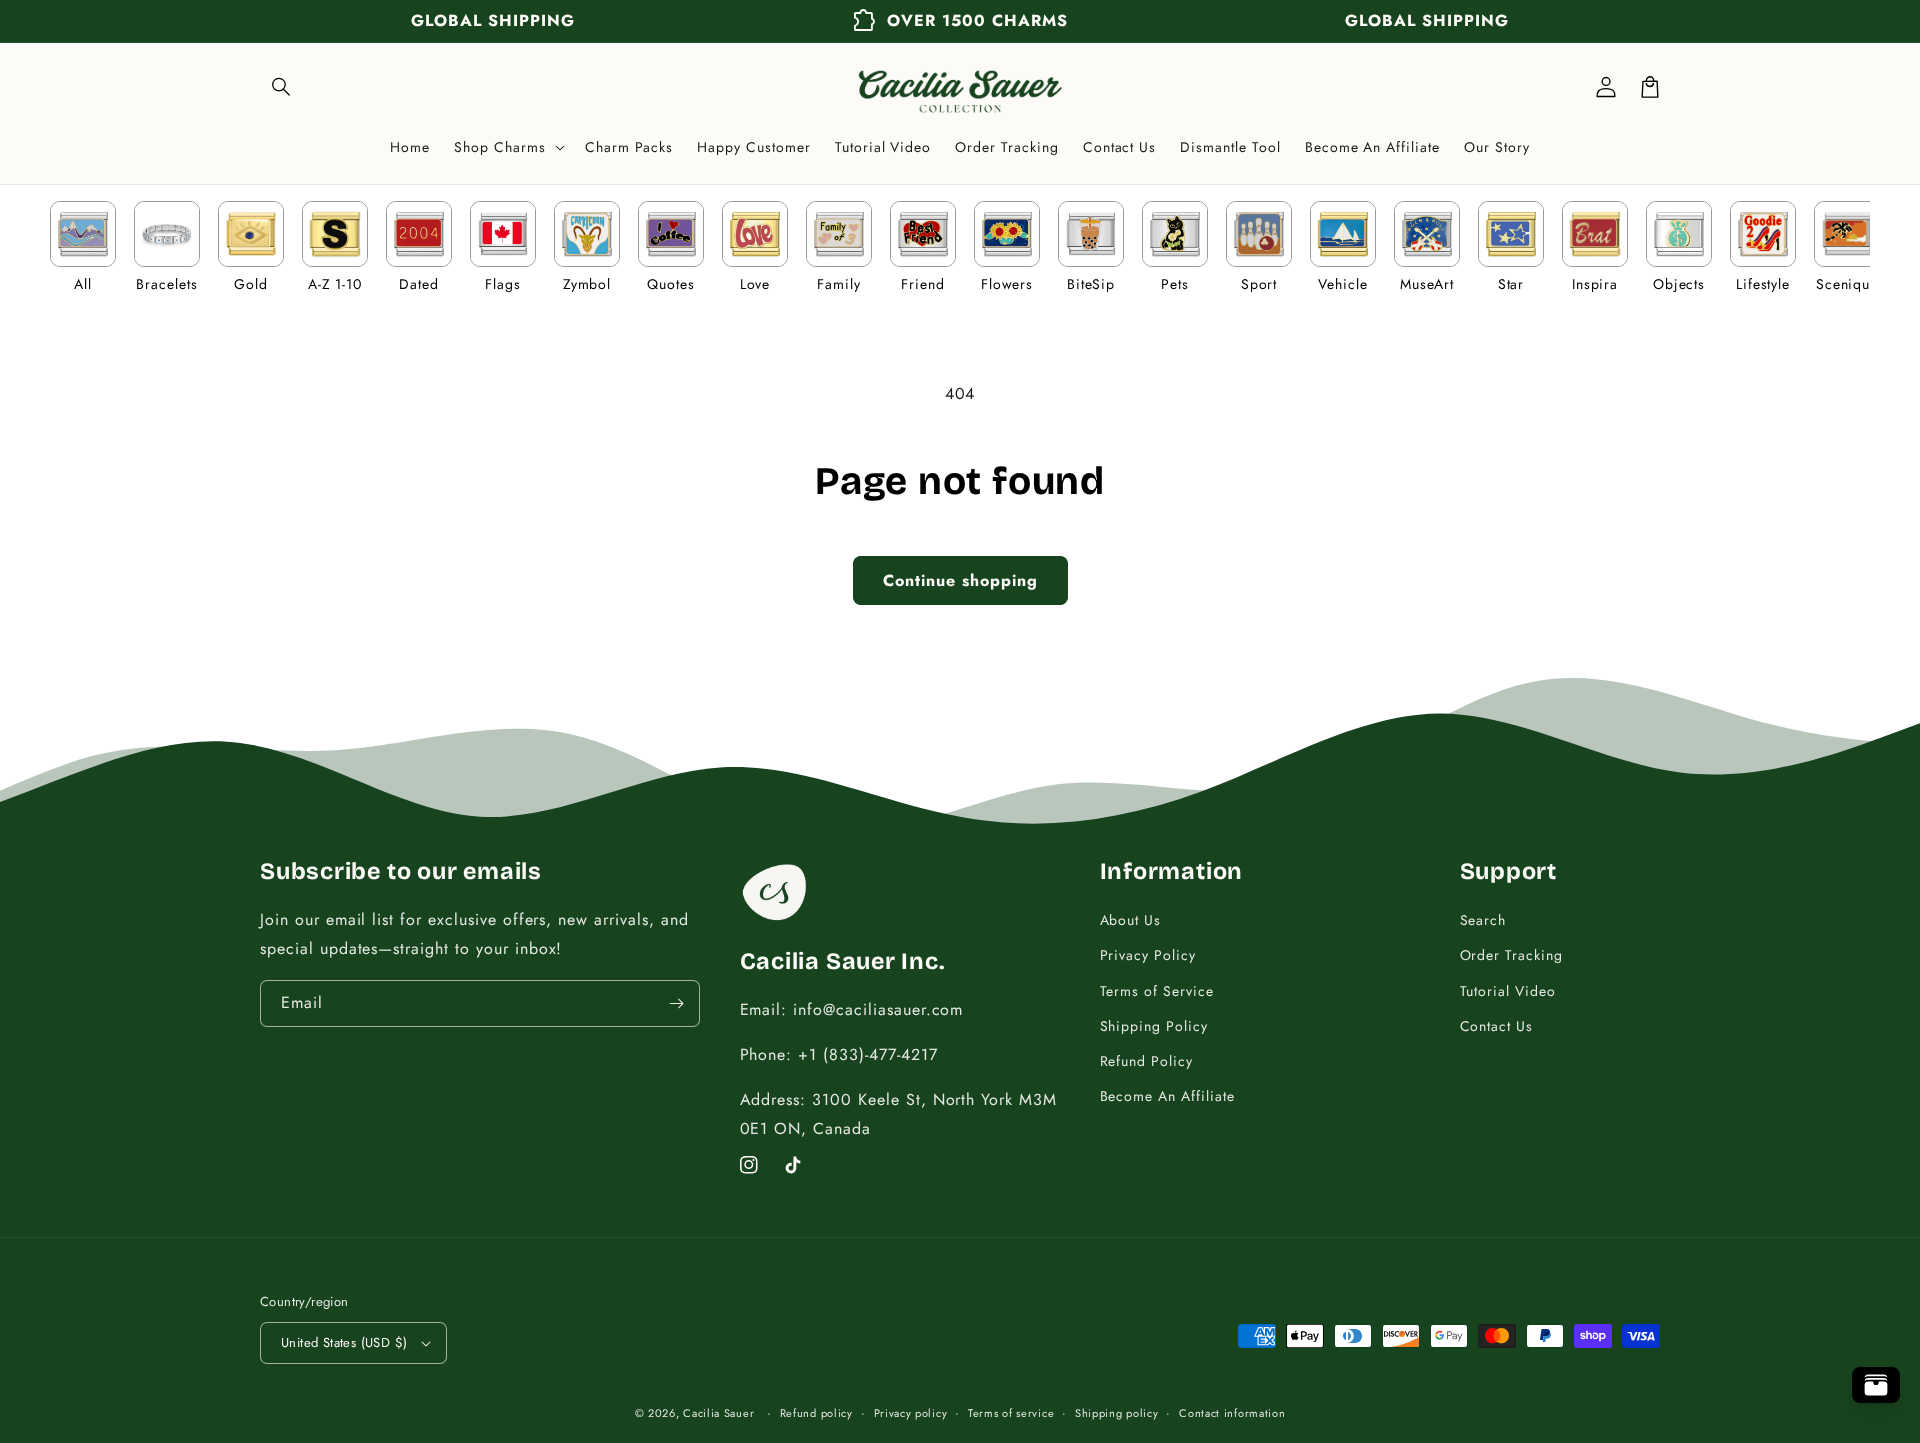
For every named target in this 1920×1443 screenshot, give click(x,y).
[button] (282, 87)
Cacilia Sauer (718, 1413)
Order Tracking (1511, 955)
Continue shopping (960, 580)
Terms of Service (1157, 991)
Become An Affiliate (1167, 1096)
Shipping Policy (1154, 1026)
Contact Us (1497, 1026)
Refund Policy (1146, 1061)
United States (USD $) (344, 1342)
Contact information (1232, 1413)
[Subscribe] (677, 1003)
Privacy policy (911, 1413)
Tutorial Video (1508, 991)
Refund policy (816, 1413)
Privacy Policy (1148, 955)
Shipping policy (1117, 1413)
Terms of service (1011, 1413)
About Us (1131, 920)
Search (1483, 920)
